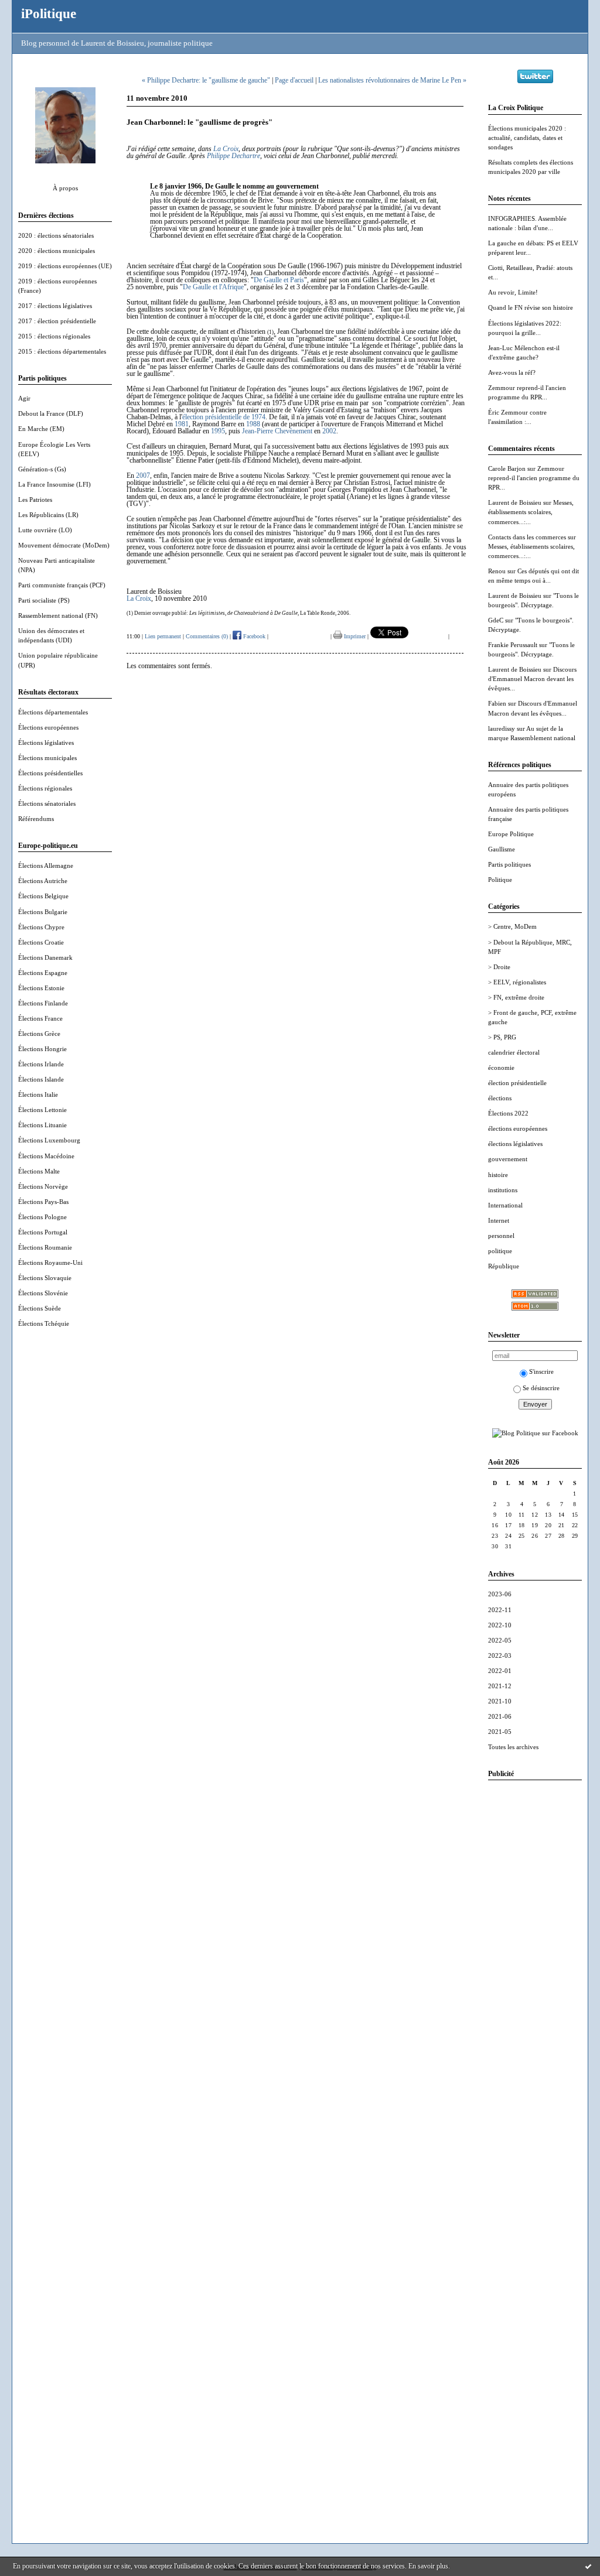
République (504, 1266)
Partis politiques (509, 864)
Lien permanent (163, 636)
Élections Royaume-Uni (50, 1263)
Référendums (36, 819)
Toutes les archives (513, 1747)
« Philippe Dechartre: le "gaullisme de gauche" (206, 80)
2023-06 (500, 1594)
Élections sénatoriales (47, 803)
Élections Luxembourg (49, 1140)
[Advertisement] (535, 1965)
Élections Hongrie (42, 1049)
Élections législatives (46, 743)
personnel (501, 1236)
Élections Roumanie (45, 1247)
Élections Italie (38, 1094)
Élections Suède (40, 1308)
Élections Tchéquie (44, 1323)
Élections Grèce (39, 1034)
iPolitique (49, 13)
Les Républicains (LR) (48, 515)
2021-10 (500, 1701)
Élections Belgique (43, 896)
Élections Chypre (41, 927)
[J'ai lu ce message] (588, 2566)
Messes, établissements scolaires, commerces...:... (531, 512)
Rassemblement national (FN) (58, 615)
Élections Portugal (43, 1232)
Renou (497, 571)
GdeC (496, 620)
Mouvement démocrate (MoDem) (64, 545)
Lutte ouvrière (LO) (45, 530)
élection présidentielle (517, 1083)
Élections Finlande (43, 1003)
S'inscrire (541, 1371)
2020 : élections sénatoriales (56, 235)
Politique (500, 880)
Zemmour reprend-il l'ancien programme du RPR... (534, 478)
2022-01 (500, 1671)
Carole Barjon (507, 468)
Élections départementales (53, 712)
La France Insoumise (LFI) (54, 484)
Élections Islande (41, 1079)
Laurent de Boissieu (515, 502)
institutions (503, 1190)
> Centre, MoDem (512, 926)
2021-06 (500, 1716)
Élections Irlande (41, 1064)
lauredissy (502, 728)
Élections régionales (45, 788)
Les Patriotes (35, 500)
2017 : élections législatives (55, 306)
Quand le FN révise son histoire (531, 307)
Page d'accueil (294, 80)
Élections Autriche (43, 881)
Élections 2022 (508, 1113)
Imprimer (354, 636)
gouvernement (508, 1159)
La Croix (226, 149)
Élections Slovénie (43, 1293)
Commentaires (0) (207, 636)
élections (500, 1098)
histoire (498, 1175)
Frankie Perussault (513, 645)
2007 (143, 475)
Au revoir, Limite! (513, 292)
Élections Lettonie (42, 1110)
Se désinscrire (541, 1388)
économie (501, 1068)
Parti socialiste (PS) (44, 600)
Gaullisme (502, 849)
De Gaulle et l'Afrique (213, 287)
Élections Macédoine (46, 1156)
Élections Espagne (43, 973)
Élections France (40, 1018)
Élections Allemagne (46, 865)
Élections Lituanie (42, 1125)
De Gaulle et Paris (279, 280)
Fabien (497, 703)
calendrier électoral (514, 1052)
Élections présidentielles (50, 773)
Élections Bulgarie (43, 912)
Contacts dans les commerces (527, 537)
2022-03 (500, 1655)
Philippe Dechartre (233, 156)
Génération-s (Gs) (42, 469)
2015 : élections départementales (62, 351)
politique (500, 1251)
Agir (24, 398)
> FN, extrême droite (516, 997)
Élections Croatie (41, 942)
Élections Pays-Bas (43, 1202)
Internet (499, 1220)
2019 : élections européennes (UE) (65, 266)
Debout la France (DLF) (51, 413)
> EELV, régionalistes (517, 982)
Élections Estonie (41, 988)
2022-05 (500, 1640)
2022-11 (500, 1610)
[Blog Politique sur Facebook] (535, 1433)
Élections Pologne (42, 1217)
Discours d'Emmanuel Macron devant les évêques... (532, 679)
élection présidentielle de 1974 (224, 417)
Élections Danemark (45, 957)
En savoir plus (428, 2566)
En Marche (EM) (41, 429)
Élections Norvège (43, 1186)
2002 (329, 431)
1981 (182, 424)
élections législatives (515, 1144)
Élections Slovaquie (45, 1278)
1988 (253, 424)
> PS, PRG (502, 1037)
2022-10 (500, 1625)
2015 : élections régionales (54, 336)
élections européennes (518, 1128)
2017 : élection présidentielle (57, 321)
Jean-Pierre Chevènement (277, 431)
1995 (218, 431)
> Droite (499, 967)
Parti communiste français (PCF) (62, 585)
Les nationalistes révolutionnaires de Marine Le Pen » (392, 80)
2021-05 (500, 1732)
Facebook (253, 636)
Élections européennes (48, 727)
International (505, 1205)
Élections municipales (47, 758)
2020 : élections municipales (57, 251)
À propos (65, 188)
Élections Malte (39, 1171)
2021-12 (500, 1686)
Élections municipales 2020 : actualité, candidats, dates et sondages (527, 138)
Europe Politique (511, 834)
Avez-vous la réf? (512, 372)
